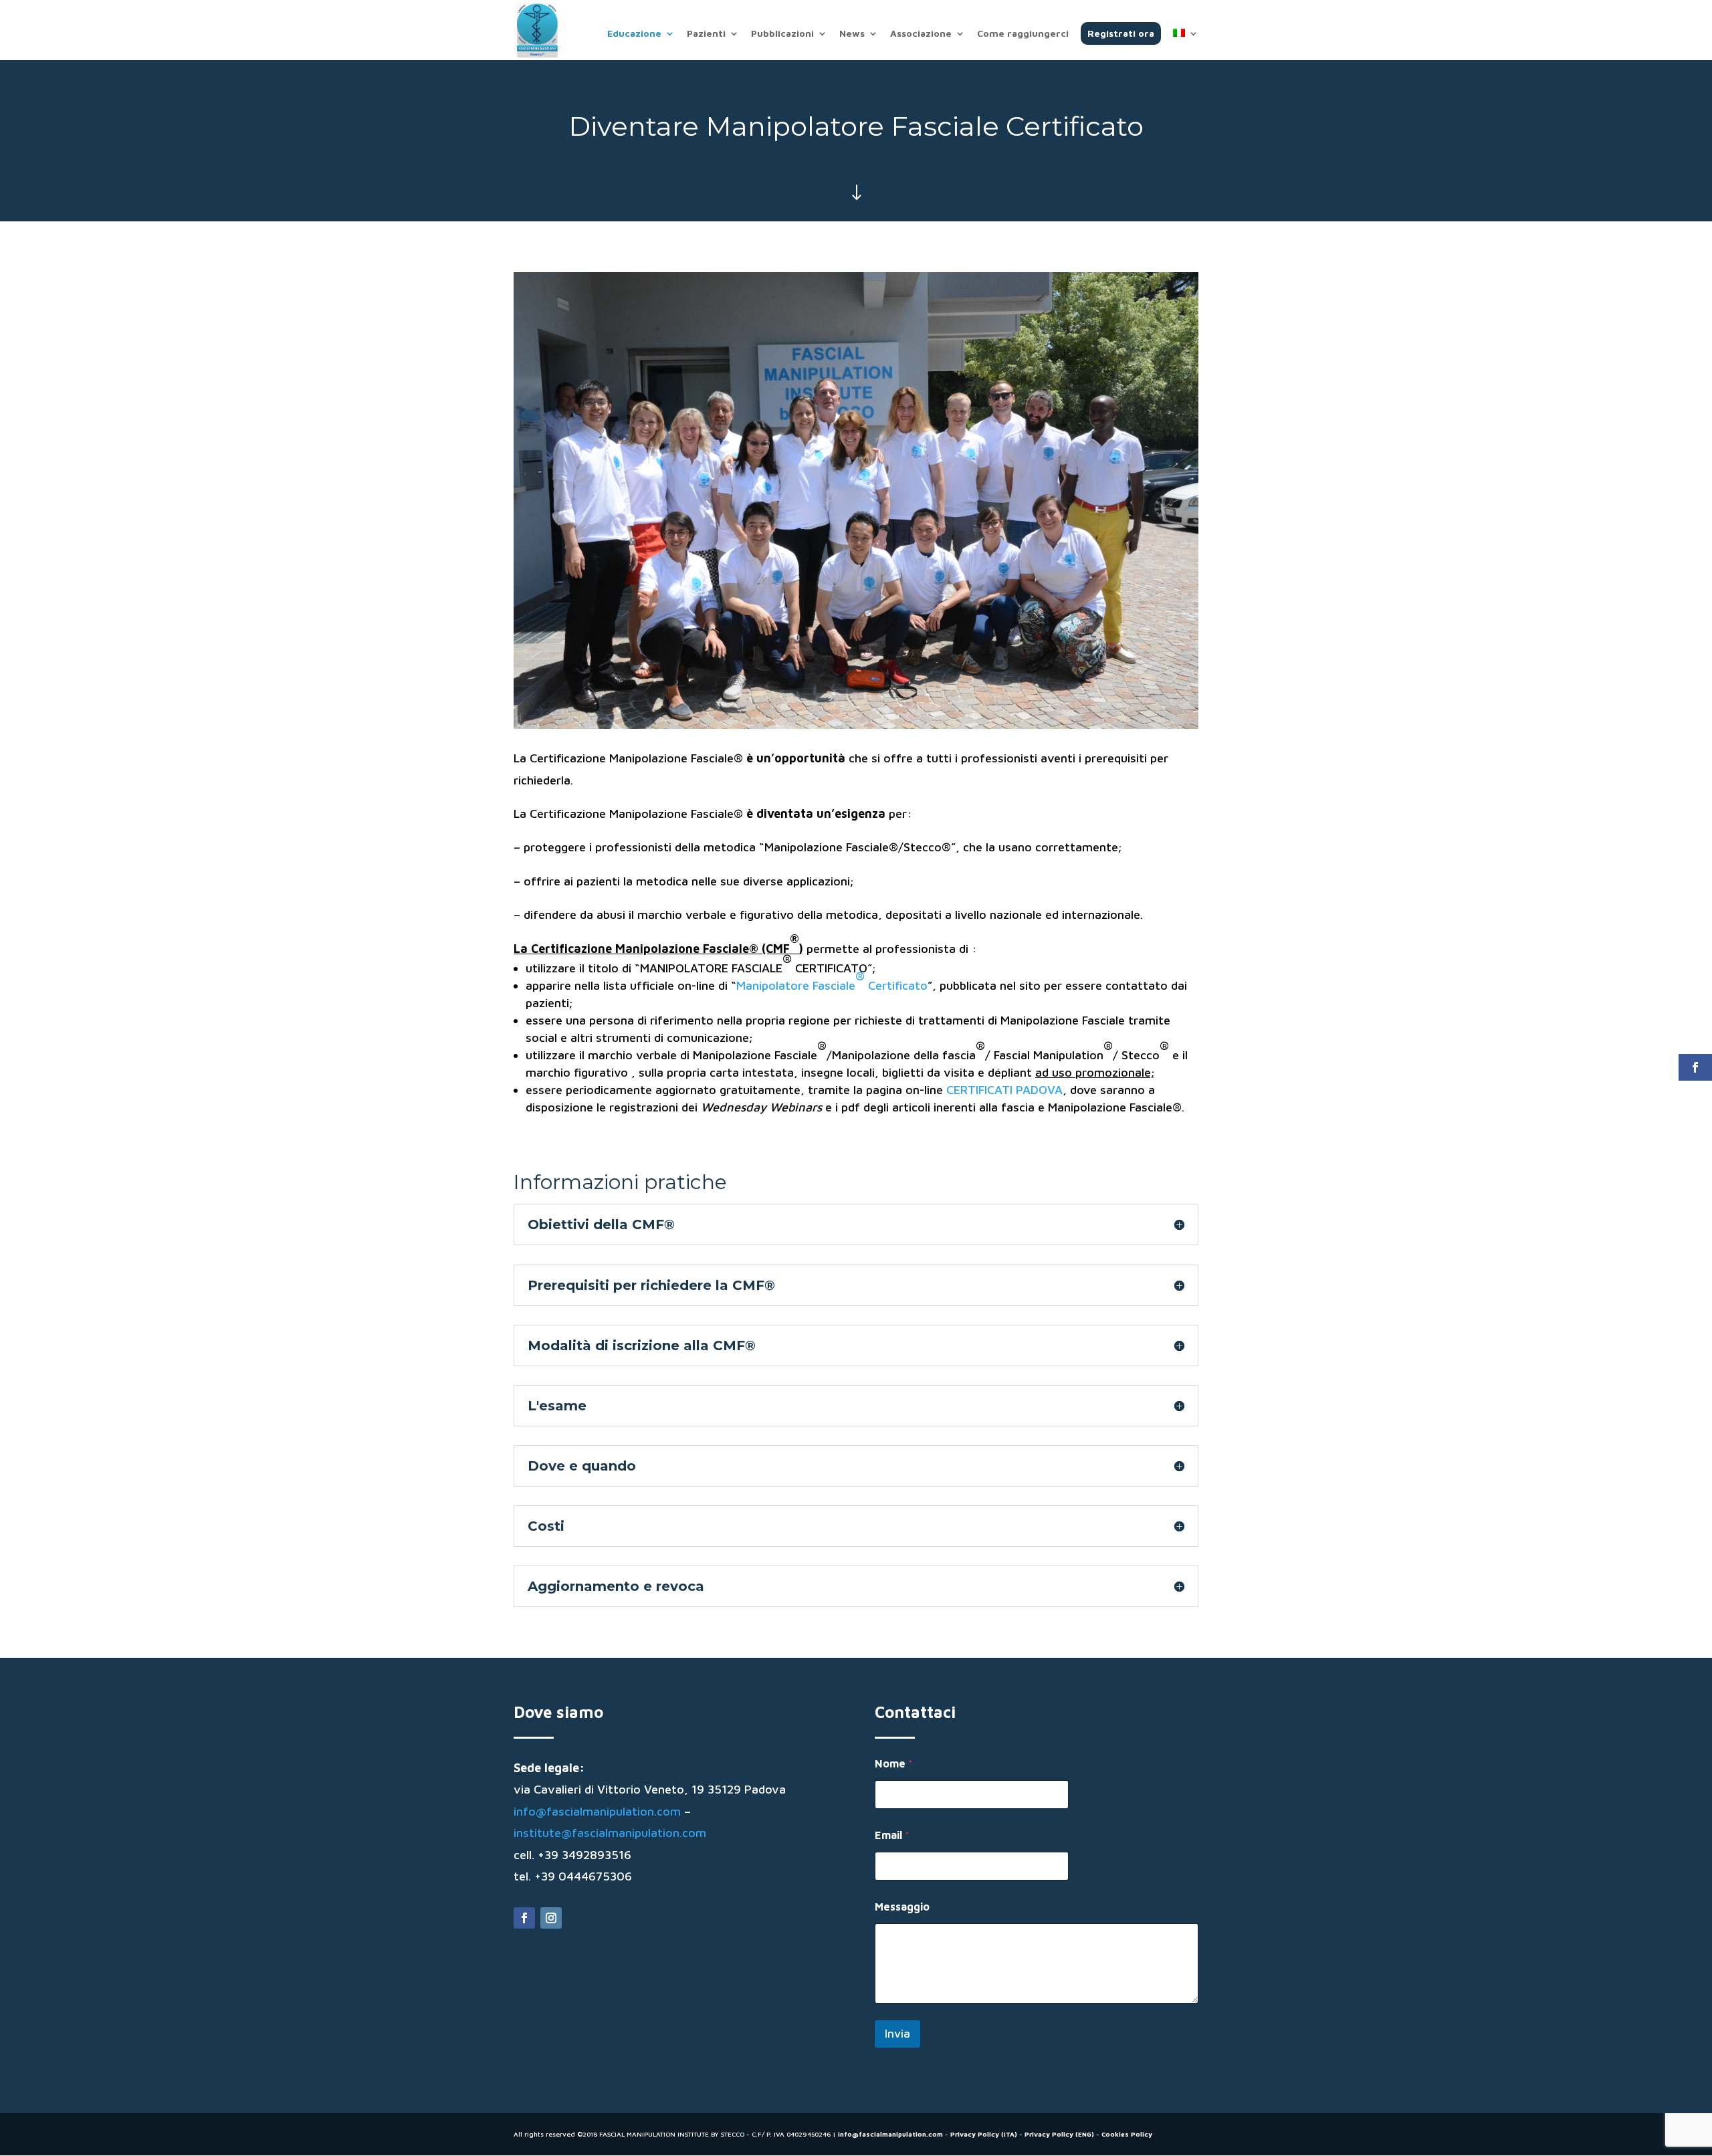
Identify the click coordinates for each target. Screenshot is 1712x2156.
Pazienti (706, 34)
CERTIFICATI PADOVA (1004, 1090)
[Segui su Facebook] (524, 1918)
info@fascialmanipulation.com (597, 1811)
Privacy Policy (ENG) (1059, 2134)
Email (892, 1835)
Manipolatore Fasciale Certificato (832, 981)
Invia (897, 2034)
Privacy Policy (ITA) (984, 2134)
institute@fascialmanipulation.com (610, 1833)
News (852, 34)
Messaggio (902, 1907)
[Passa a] (1186, 44)
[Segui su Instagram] (551, 1918)
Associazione (921, 34)
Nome (894, 1763)
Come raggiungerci (1023, 34)
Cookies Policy (1127, 2134)
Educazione (634, 34)
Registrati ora (1121, 33)
